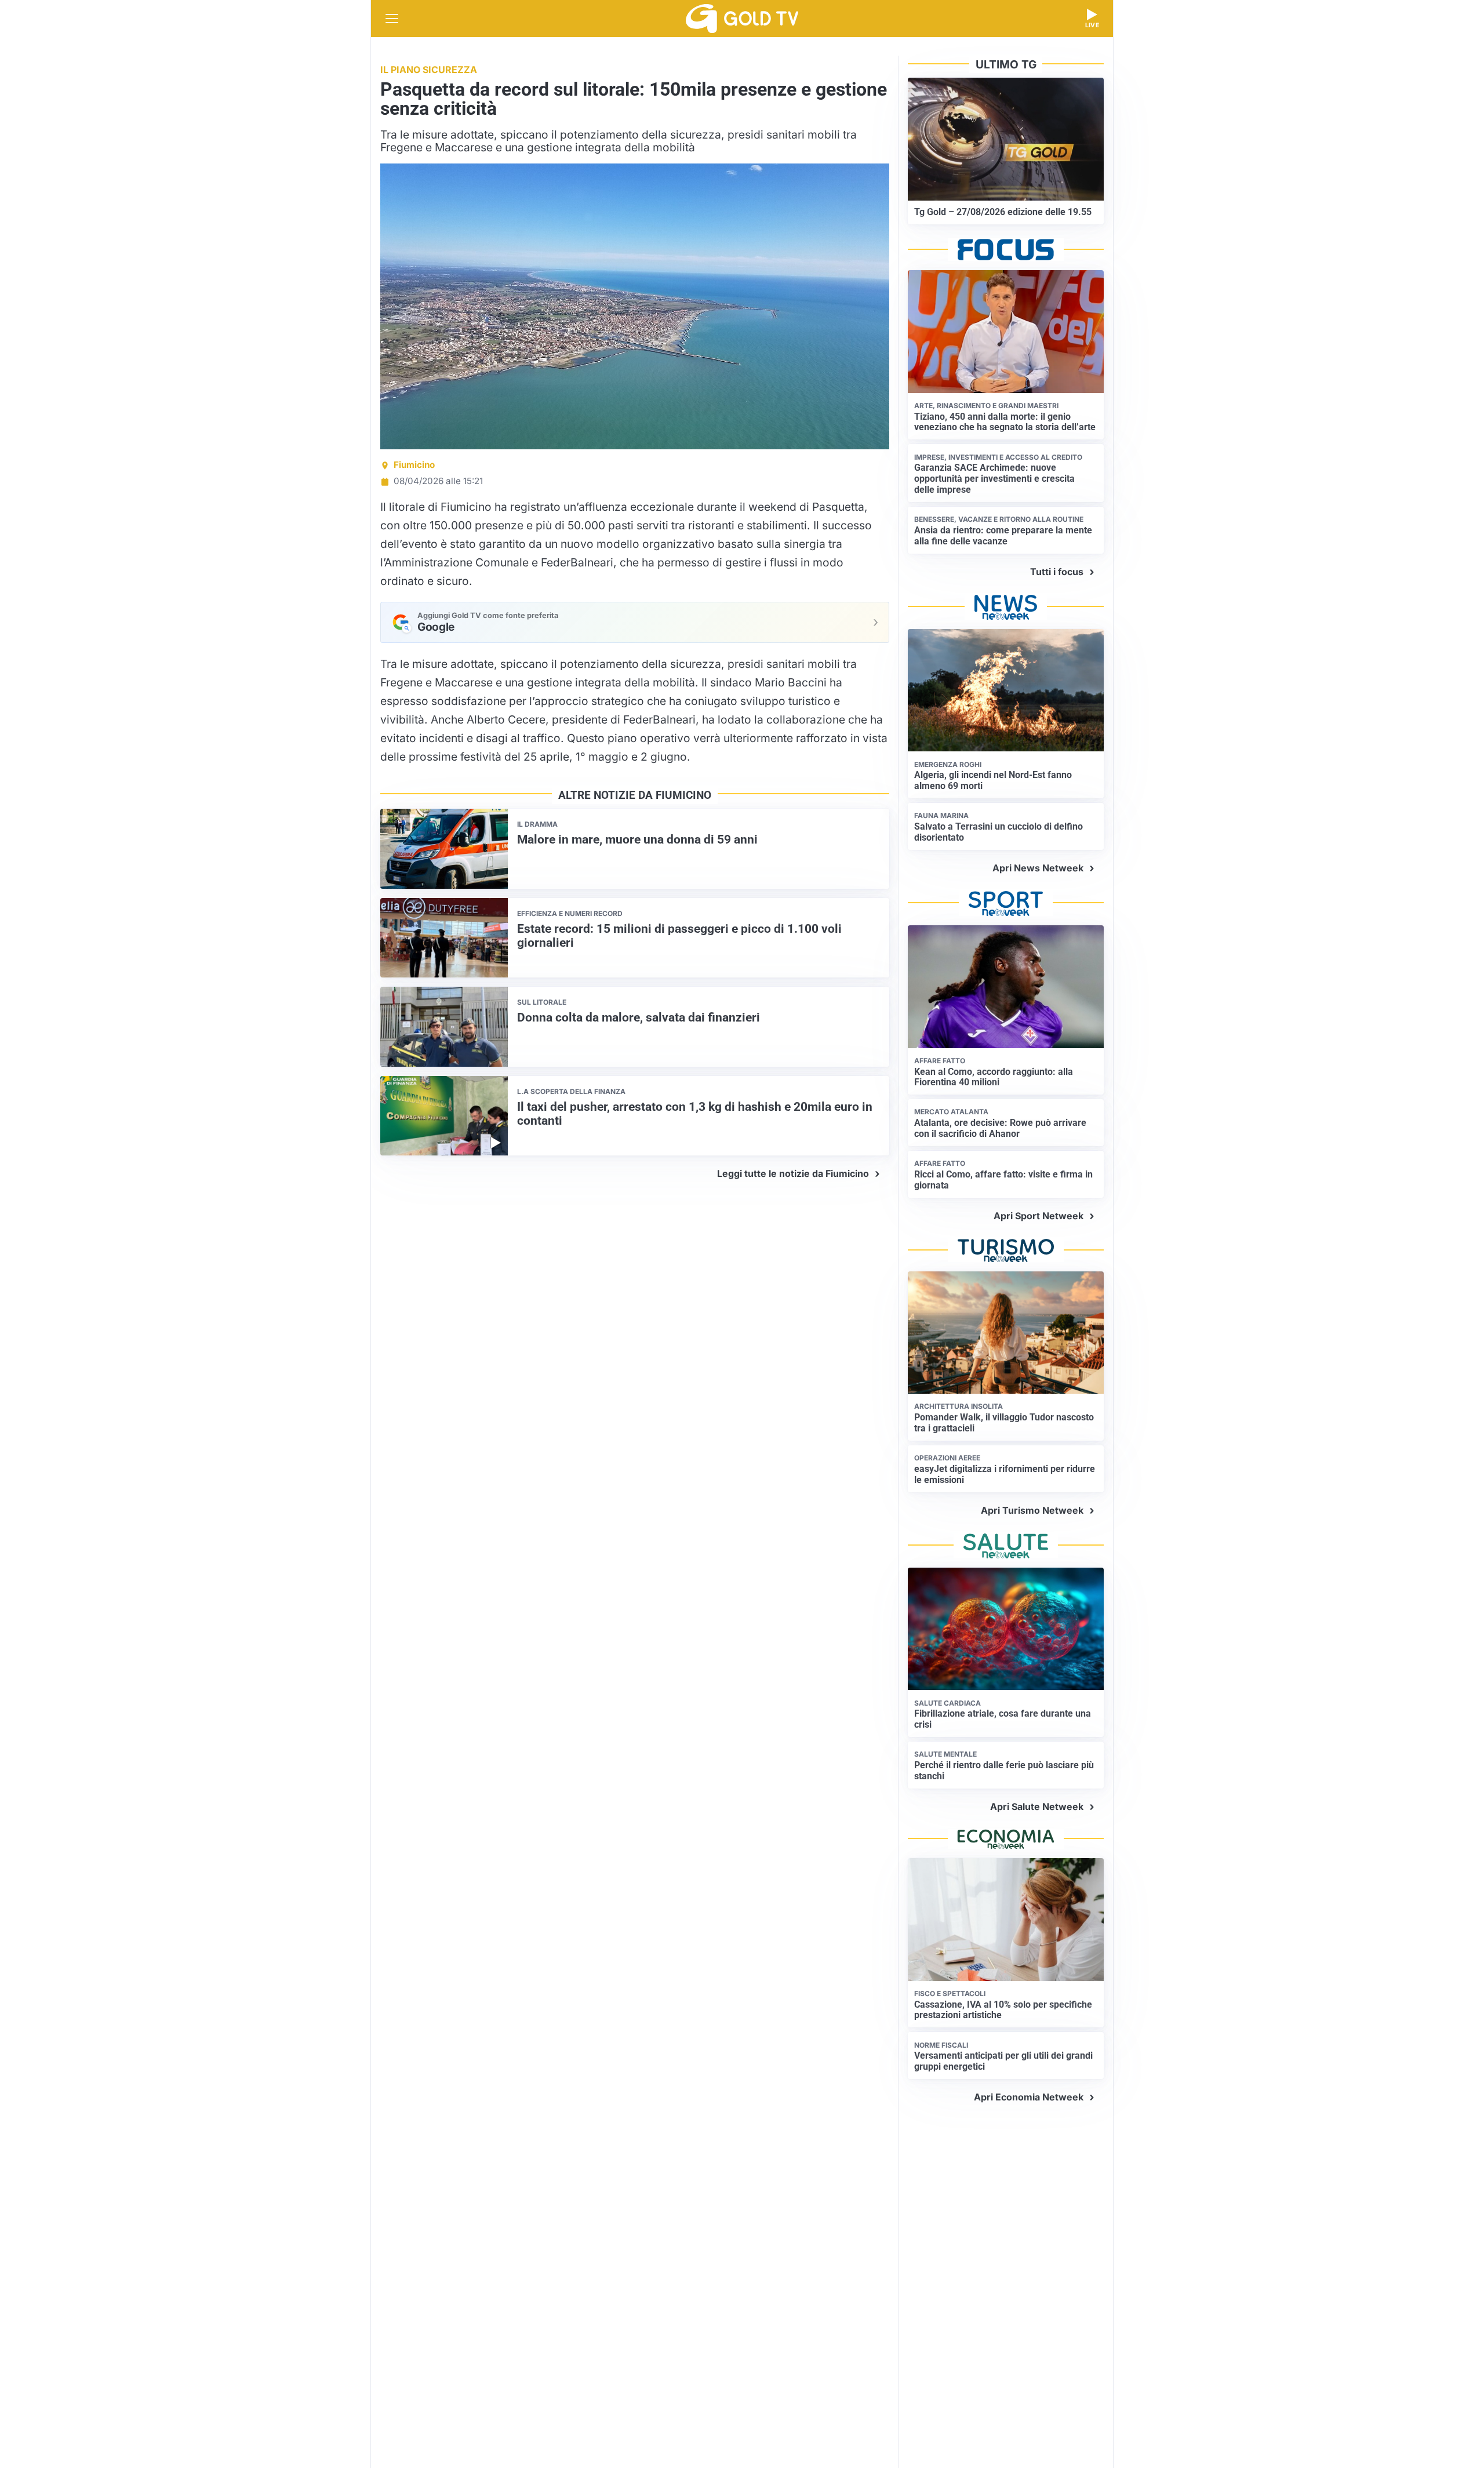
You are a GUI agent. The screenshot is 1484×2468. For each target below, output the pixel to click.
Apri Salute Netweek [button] (1037, 1807)
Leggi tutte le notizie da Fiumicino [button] (793, 1173)
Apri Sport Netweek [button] (1039, 1216)
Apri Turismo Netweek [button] (1032, 1510)
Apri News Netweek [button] (1038, 868)
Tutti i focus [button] (1057, 572)
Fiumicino (414, 465)
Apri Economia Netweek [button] (1029, 2097)
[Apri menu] (392, 19)
